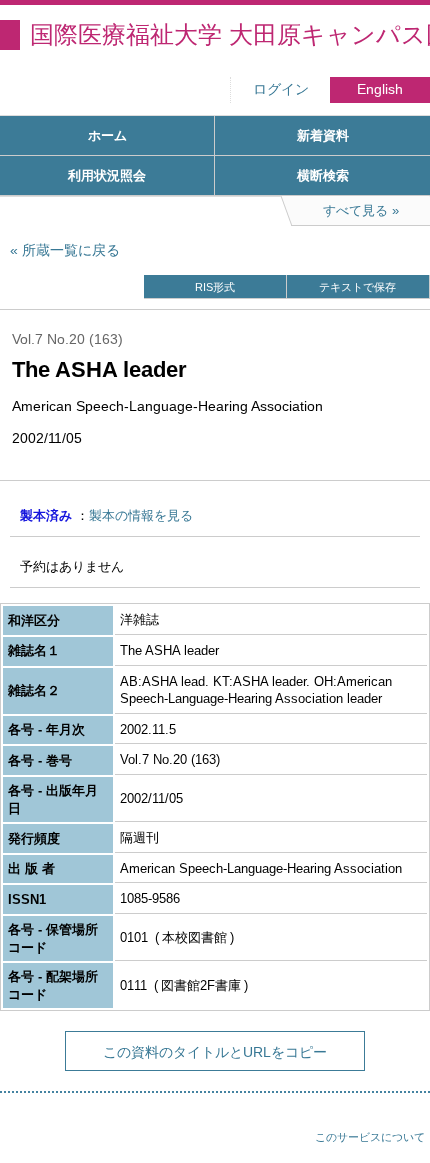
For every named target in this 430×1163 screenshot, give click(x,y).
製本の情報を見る (141, 515)
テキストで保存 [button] (357, 287)
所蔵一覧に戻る (71, 250)
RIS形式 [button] (215, 287)
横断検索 (323, 175)
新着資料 (323, 135)
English (380, 89)
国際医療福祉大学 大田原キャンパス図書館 (230, 34)
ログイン (281, 89)
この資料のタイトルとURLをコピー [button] (215, 1052)
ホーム (107, 135)
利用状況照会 (107, 175)
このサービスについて (370, 1137)
